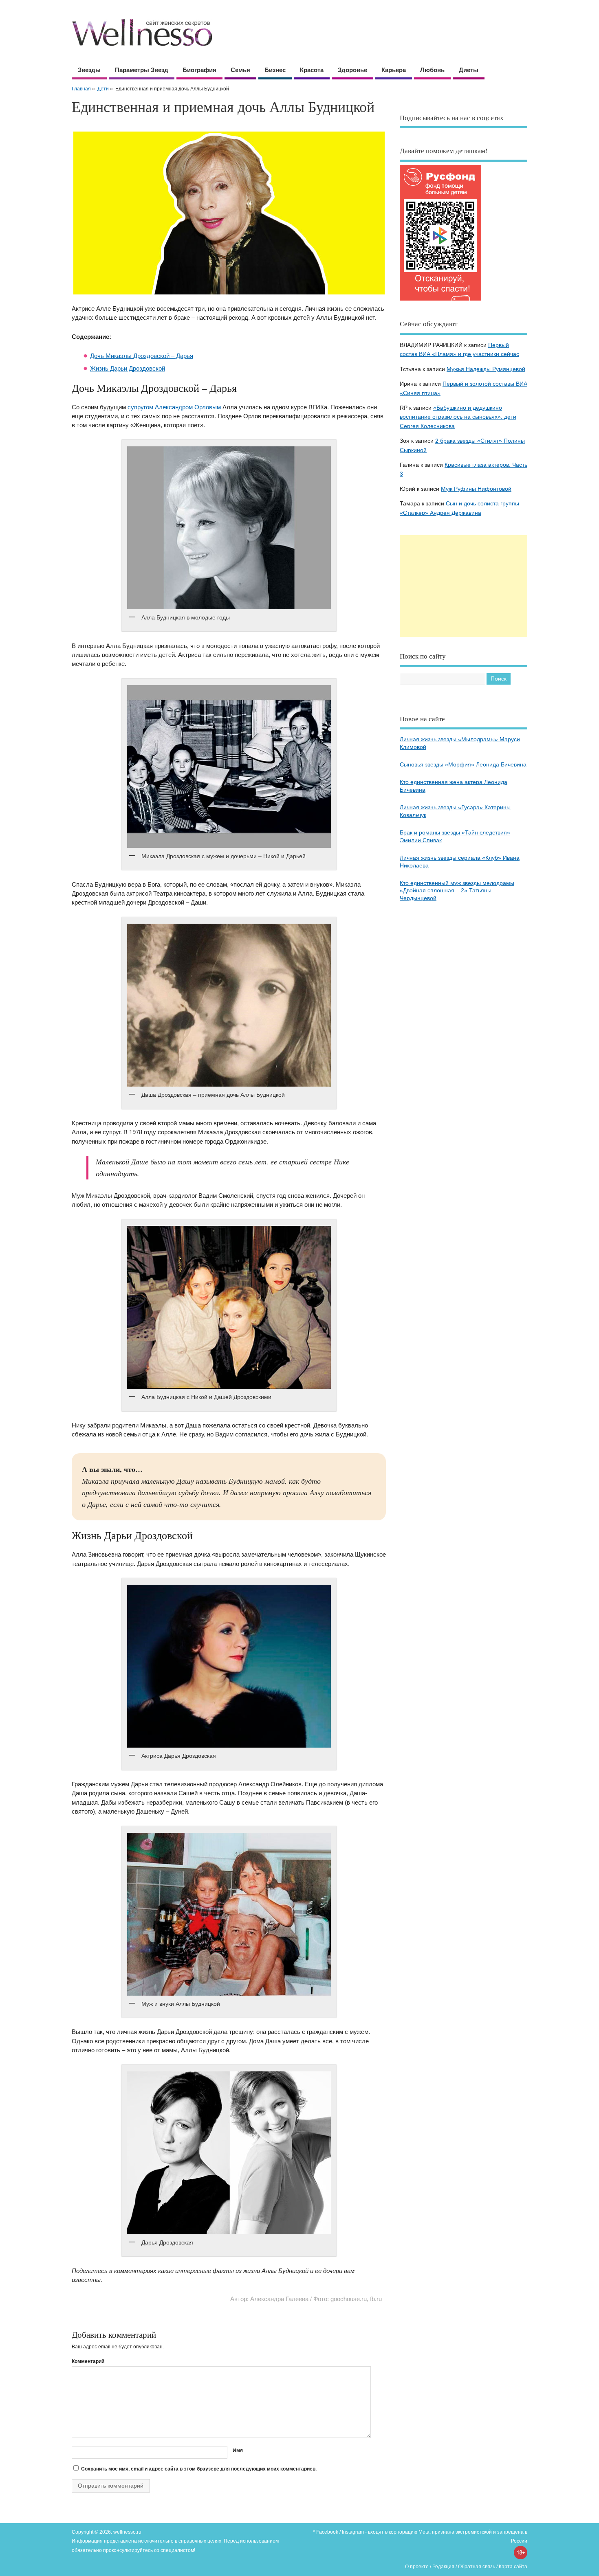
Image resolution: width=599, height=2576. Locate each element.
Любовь (432, 70)
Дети (103, 89)
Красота (312, 70)
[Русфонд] (440, 300)
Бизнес (275, 70)
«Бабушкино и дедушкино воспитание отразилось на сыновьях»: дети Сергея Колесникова (458, 417)
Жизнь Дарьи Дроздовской (128, 368)
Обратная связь (477, 2567)
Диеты (469, 70)
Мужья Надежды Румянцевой (486, 369)
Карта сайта (513, 2567)
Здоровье (352, 70)
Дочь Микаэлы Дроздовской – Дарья (142, 356)
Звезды (89, 70)
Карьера (394, 70)
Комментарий (88, 2361)
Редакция (443, 2567)
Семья (240, 70)
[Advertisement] (464, 586)
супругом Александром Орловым (174, 407)
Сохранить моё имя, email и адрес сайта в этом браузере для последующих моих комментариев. (199, 2469)
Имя (238, 2451)
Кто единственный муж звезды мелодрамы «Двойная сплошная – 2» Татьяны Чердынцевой (457, 891)
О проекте (417, 2567)
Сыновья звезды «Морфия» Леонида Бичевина (463, 765)
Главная (81, 89)
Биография (199, 70)
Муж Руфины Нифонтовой (476, 489)
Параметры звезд (142, 70)
